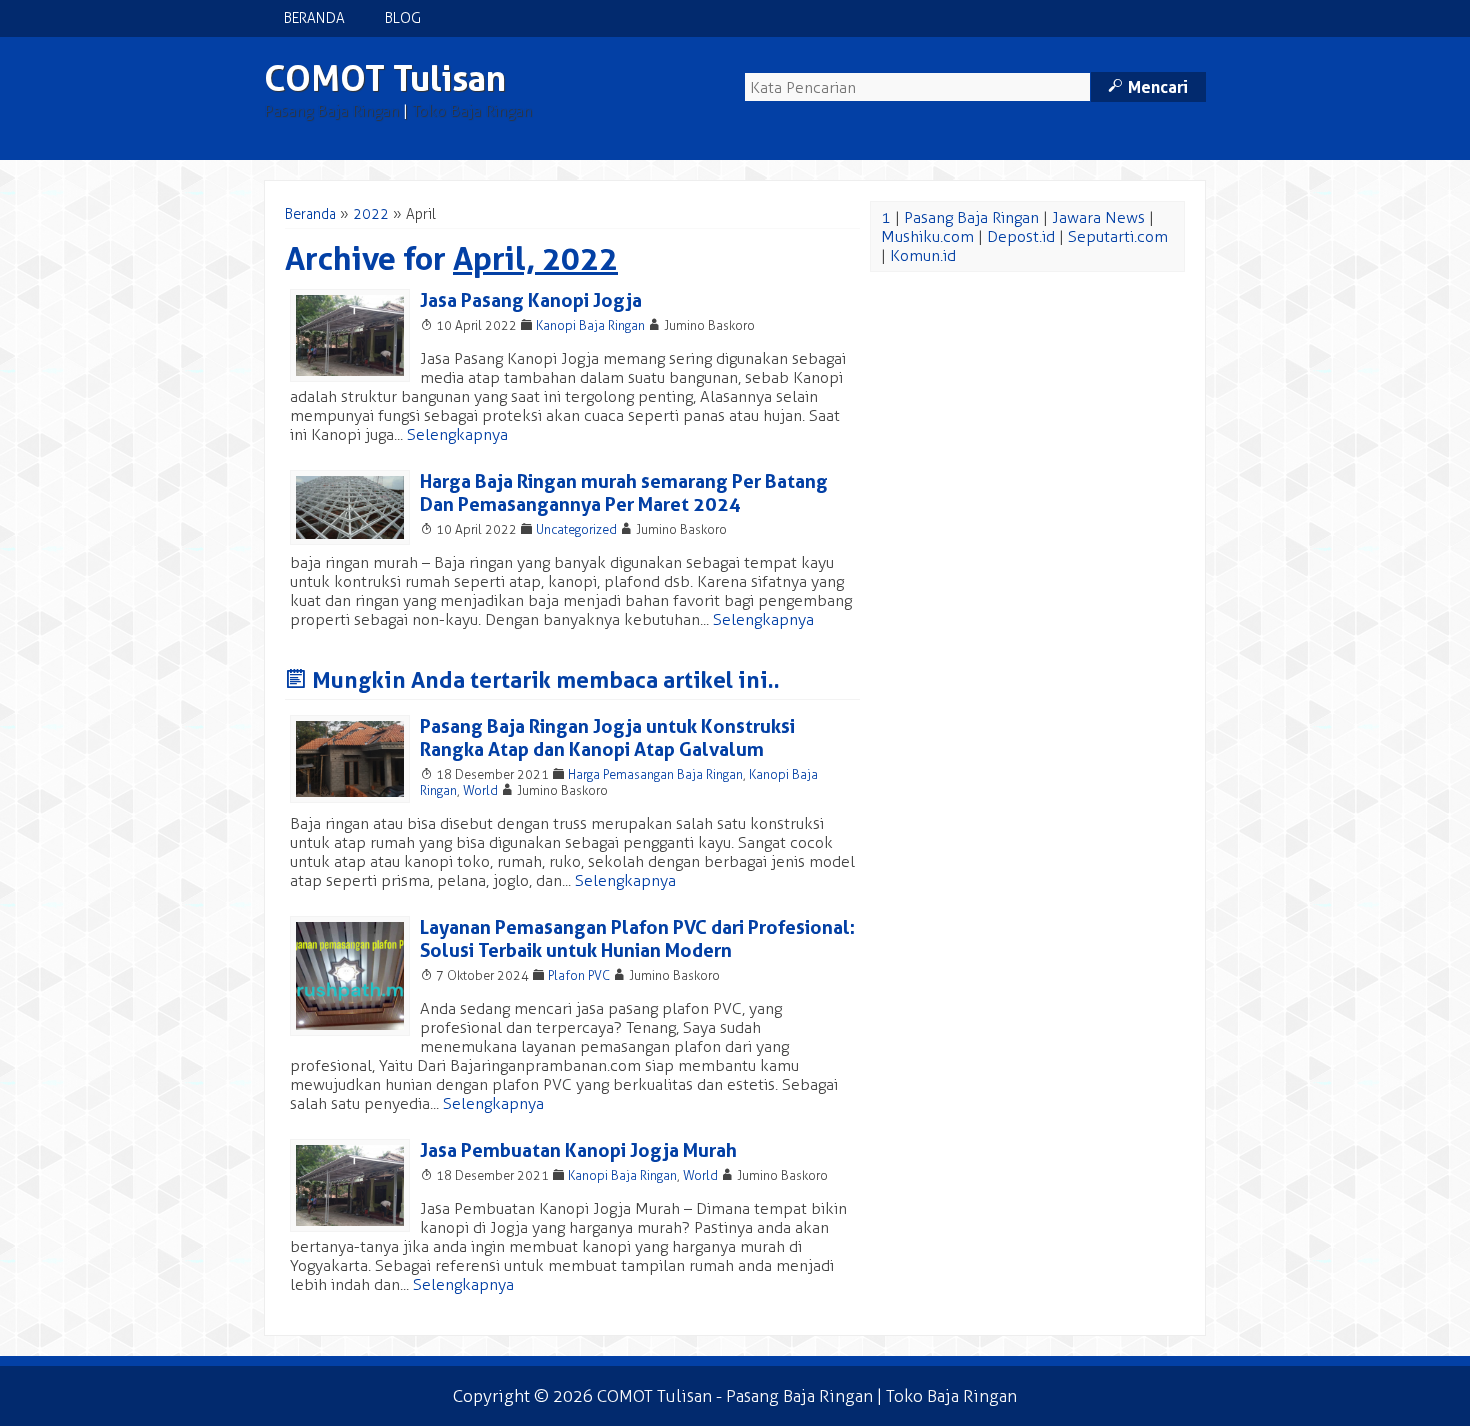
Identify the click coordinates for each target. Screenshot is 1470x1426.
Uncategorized (576, 529)
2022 (371, 214)
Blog (403, 18)
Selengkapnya (457, 434)
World (480, 790)
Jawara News (1098, 217)
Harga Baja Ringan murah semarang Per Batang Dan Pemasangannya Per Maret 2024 (624, 493)
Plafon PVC (579, 975)
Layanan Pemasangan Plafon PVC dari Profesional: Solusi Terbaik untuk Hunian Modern (637, 939)
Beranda (314, 18)
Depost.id (1021, 236)
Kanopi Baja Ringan (590, 325)
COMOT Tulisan (385, 78)
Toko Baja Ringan (472, 110)
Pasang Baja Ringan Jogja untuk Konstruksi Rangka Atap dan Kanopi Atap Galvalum (607, 738)
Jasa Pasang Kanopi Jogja (531, 300)
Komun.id (923, 255)
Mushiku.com (927, 236)
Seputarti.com (1118, 236)
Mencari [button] (1148, 87)
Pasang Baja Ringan (331, 110)
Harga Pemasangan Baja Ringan (655, 774)
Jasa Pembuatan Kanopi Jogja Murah (578, 1150)
